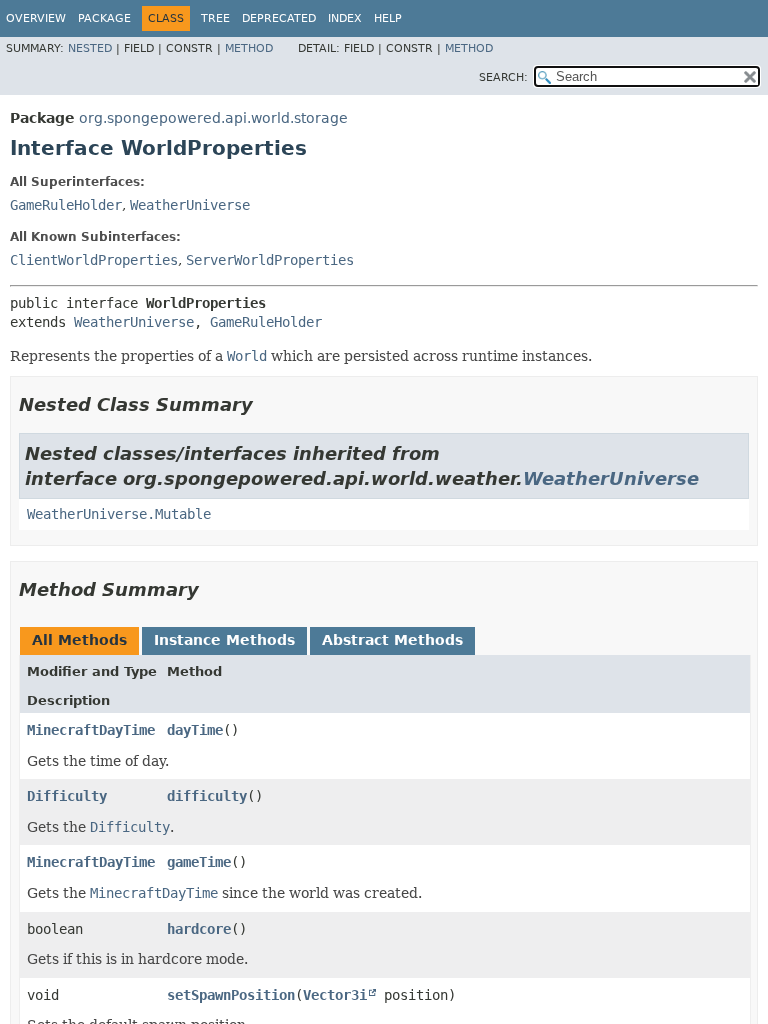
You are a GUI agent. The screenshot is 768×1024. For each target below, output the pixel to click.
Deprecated (279, 18)
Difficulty (67, 796)
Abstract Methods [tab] (392, 640)
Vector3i (335, 995)
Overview (36, 18)
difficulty (207, 796)
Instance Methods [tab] (224, 640)
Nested (90, 48)
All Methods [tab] (79, 640)
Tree (215, 18)
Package (104, 18)
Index (345, 18)
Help (388, 18)
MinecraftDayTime (91, 730)
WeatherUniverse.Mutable (119, 514)
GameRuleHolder (66, 205)
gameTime (199, 862)
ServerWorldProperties (270, 260)
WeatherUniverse (190, 205)
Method (249, 48)
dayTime (195, 730)
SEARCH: (503, 77)
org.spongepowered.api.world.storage (213, 118)
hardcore (199, 929)
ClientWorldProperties (94, 260)
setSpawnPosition (231, 995)
